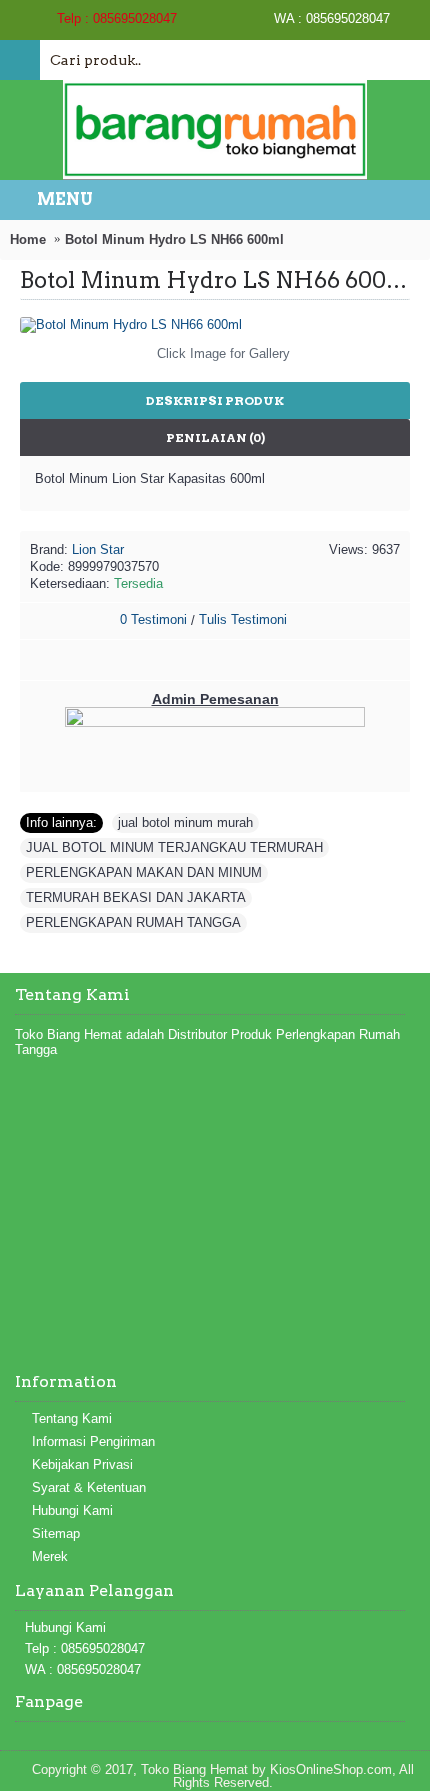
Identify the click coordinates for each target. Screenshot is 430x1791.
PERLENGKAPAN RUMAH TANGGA (133, 922)
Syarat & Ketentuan (89, 1487)
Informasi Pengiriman (93, 1441)
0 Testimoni (153, 619)
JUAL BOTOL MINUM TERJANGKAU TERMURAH (174, 847)
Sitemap (56, 1533)
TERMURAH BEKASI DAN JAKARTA (136, 897)
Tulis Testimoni (243, 619)
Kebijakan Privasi (82, 1464)
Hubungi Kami (72, 1510)
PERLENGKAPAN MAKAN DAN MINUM (144, 872)
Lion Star (98, 549)
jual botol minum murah (185, 822)
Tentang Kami (72, 1418)
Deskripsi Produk (215, 400)
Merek (50, 1556)
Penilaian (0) (215, 437)
